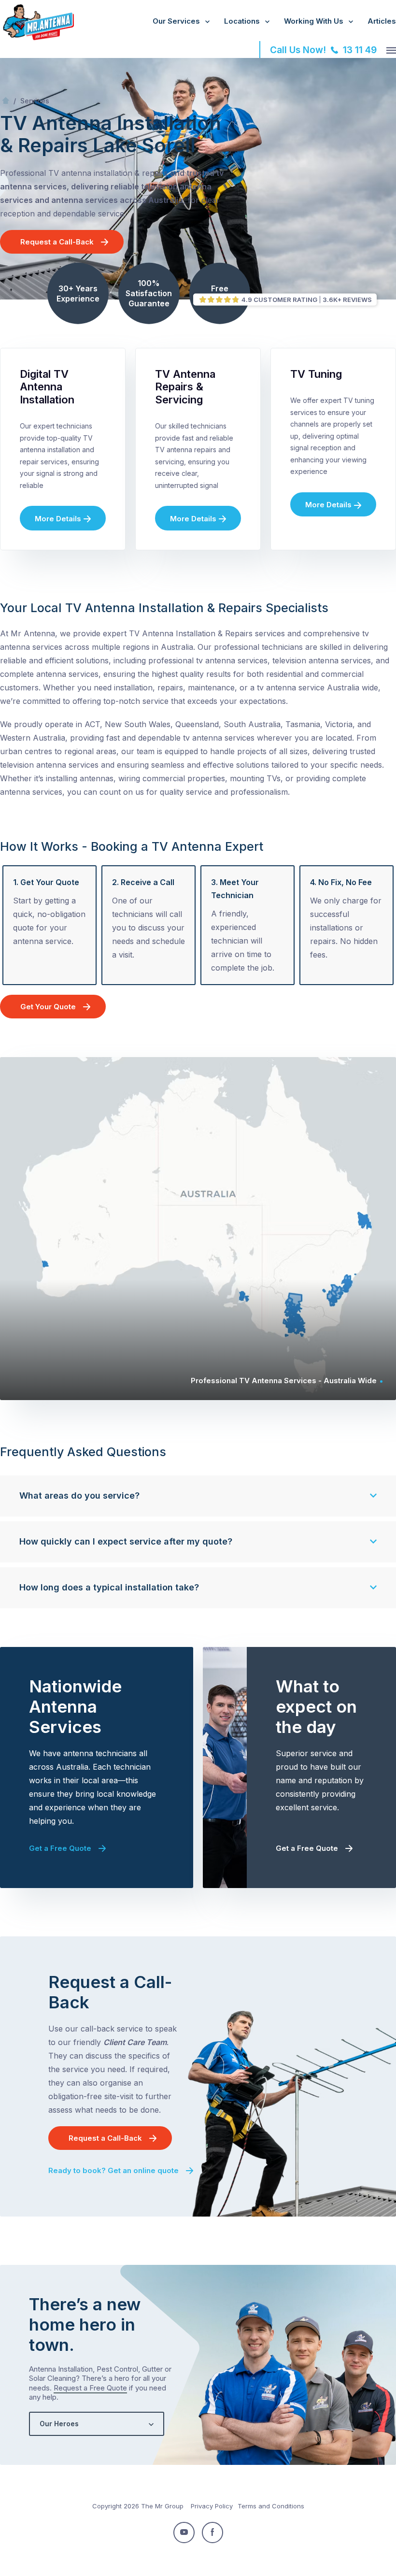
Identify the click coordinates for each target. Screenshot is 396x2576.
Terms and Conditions (271, 2506)
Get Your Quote (48, 1007)
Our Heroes (59, 2424)
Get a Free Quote (60, 1848)
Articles (382, 21)
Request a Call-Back (57, 242)
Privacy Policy (212, 2506)
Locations (242, 21)
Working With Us (314, 21)
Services (35, 101)
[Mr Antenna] (37, 38)
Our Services (176, 21)
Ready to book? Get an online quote (113, 2170)
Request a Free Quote (90, 2388)
